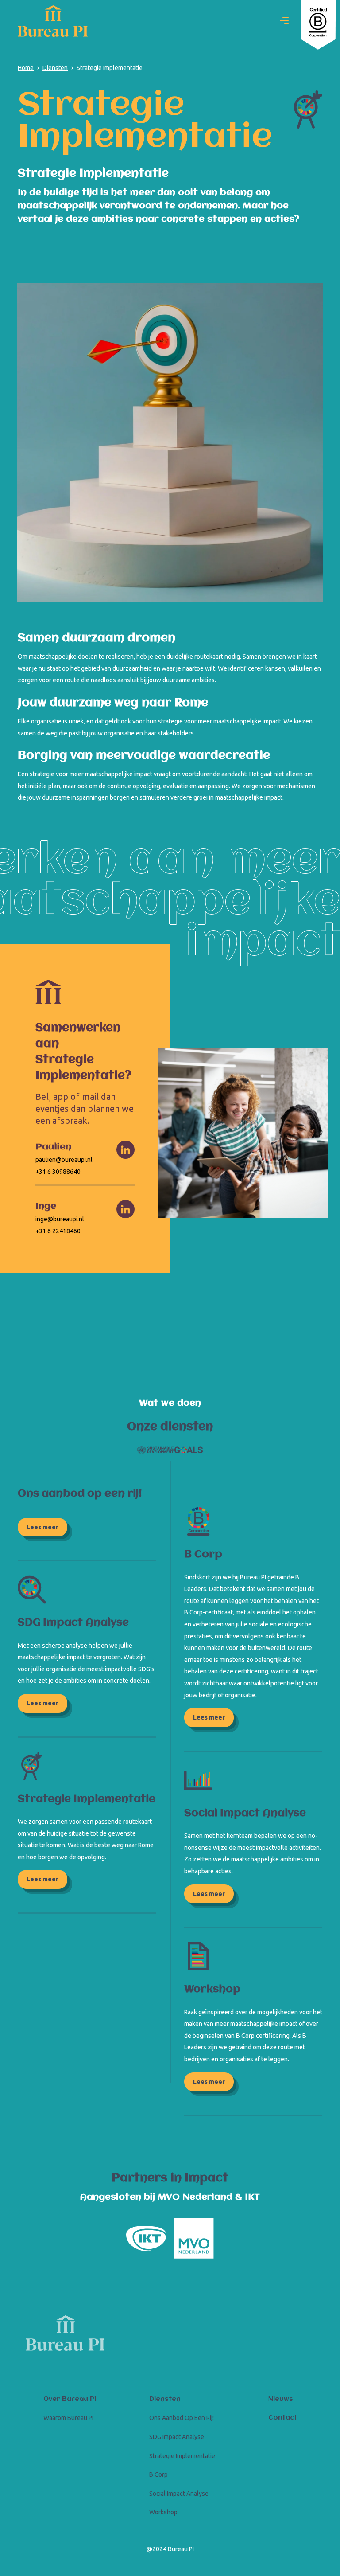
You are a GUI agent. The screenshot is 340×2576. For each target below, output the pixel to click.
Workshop (163, 2512)
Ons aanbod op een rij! (182, 2418)
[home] (53, 21)
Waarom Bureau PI (68, 2418)
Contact (283, 2418)
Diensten (165, 2399)
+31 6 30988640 (58, 1172)
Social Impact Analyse (179, 2494)
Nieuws (281, 2399)
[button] (284, 21)
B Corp (158, 2474)
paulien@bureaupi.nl (64, 1160)
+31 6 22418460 (58, 1231)
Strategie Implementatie (182, 2456)
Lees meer (42, 1527)
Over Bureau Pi (70, 2399)
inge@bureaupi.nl (60, 1219)
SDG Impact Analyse (177, 2437)
